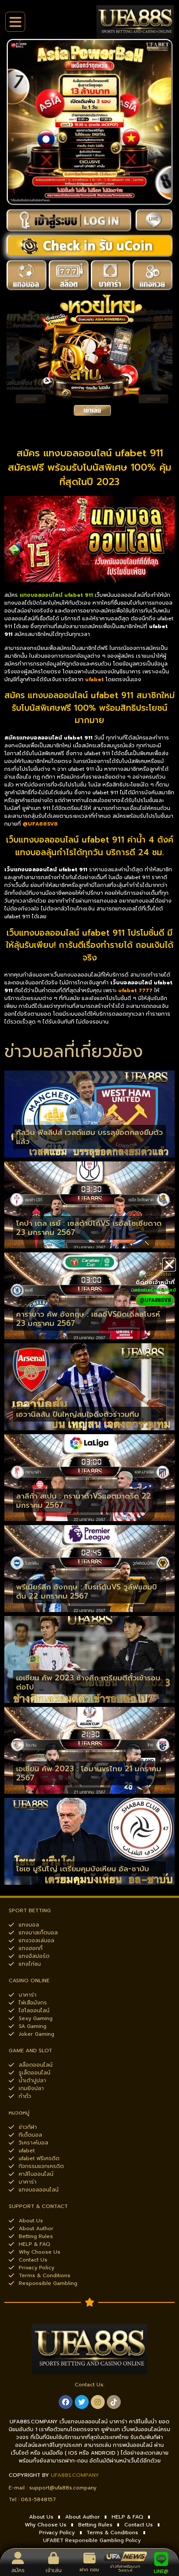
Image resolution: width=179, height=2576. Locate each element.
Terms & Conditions (112, 2533)
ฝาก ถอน (89, 2570)
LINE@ (161, 2571)
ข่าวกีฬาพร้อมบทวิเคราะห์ (125, 2568)
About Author (83, 2517)
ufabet (94, 679)
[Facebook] (66, 2402)
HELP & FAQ (128, 2517)
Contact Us (139, 2525)
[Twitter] (82, 2402)
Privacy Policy (57, 2533)
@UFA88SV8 (40, 824)
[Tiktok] (114, 2402)
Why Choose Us (46, 2525)
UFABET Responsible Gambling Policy (92, 2540)
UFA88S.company (75, 2475)
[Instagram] (98, 2402)
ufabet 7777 (135, 990)
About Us (41, 2517)
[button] (169, 1265)
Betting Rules (95, 2525)
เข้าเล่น (54, 2570)
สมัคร (18, 2570)
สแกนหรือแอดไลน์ (155, 1290)
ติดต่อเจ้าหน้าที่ (155, 1282)
